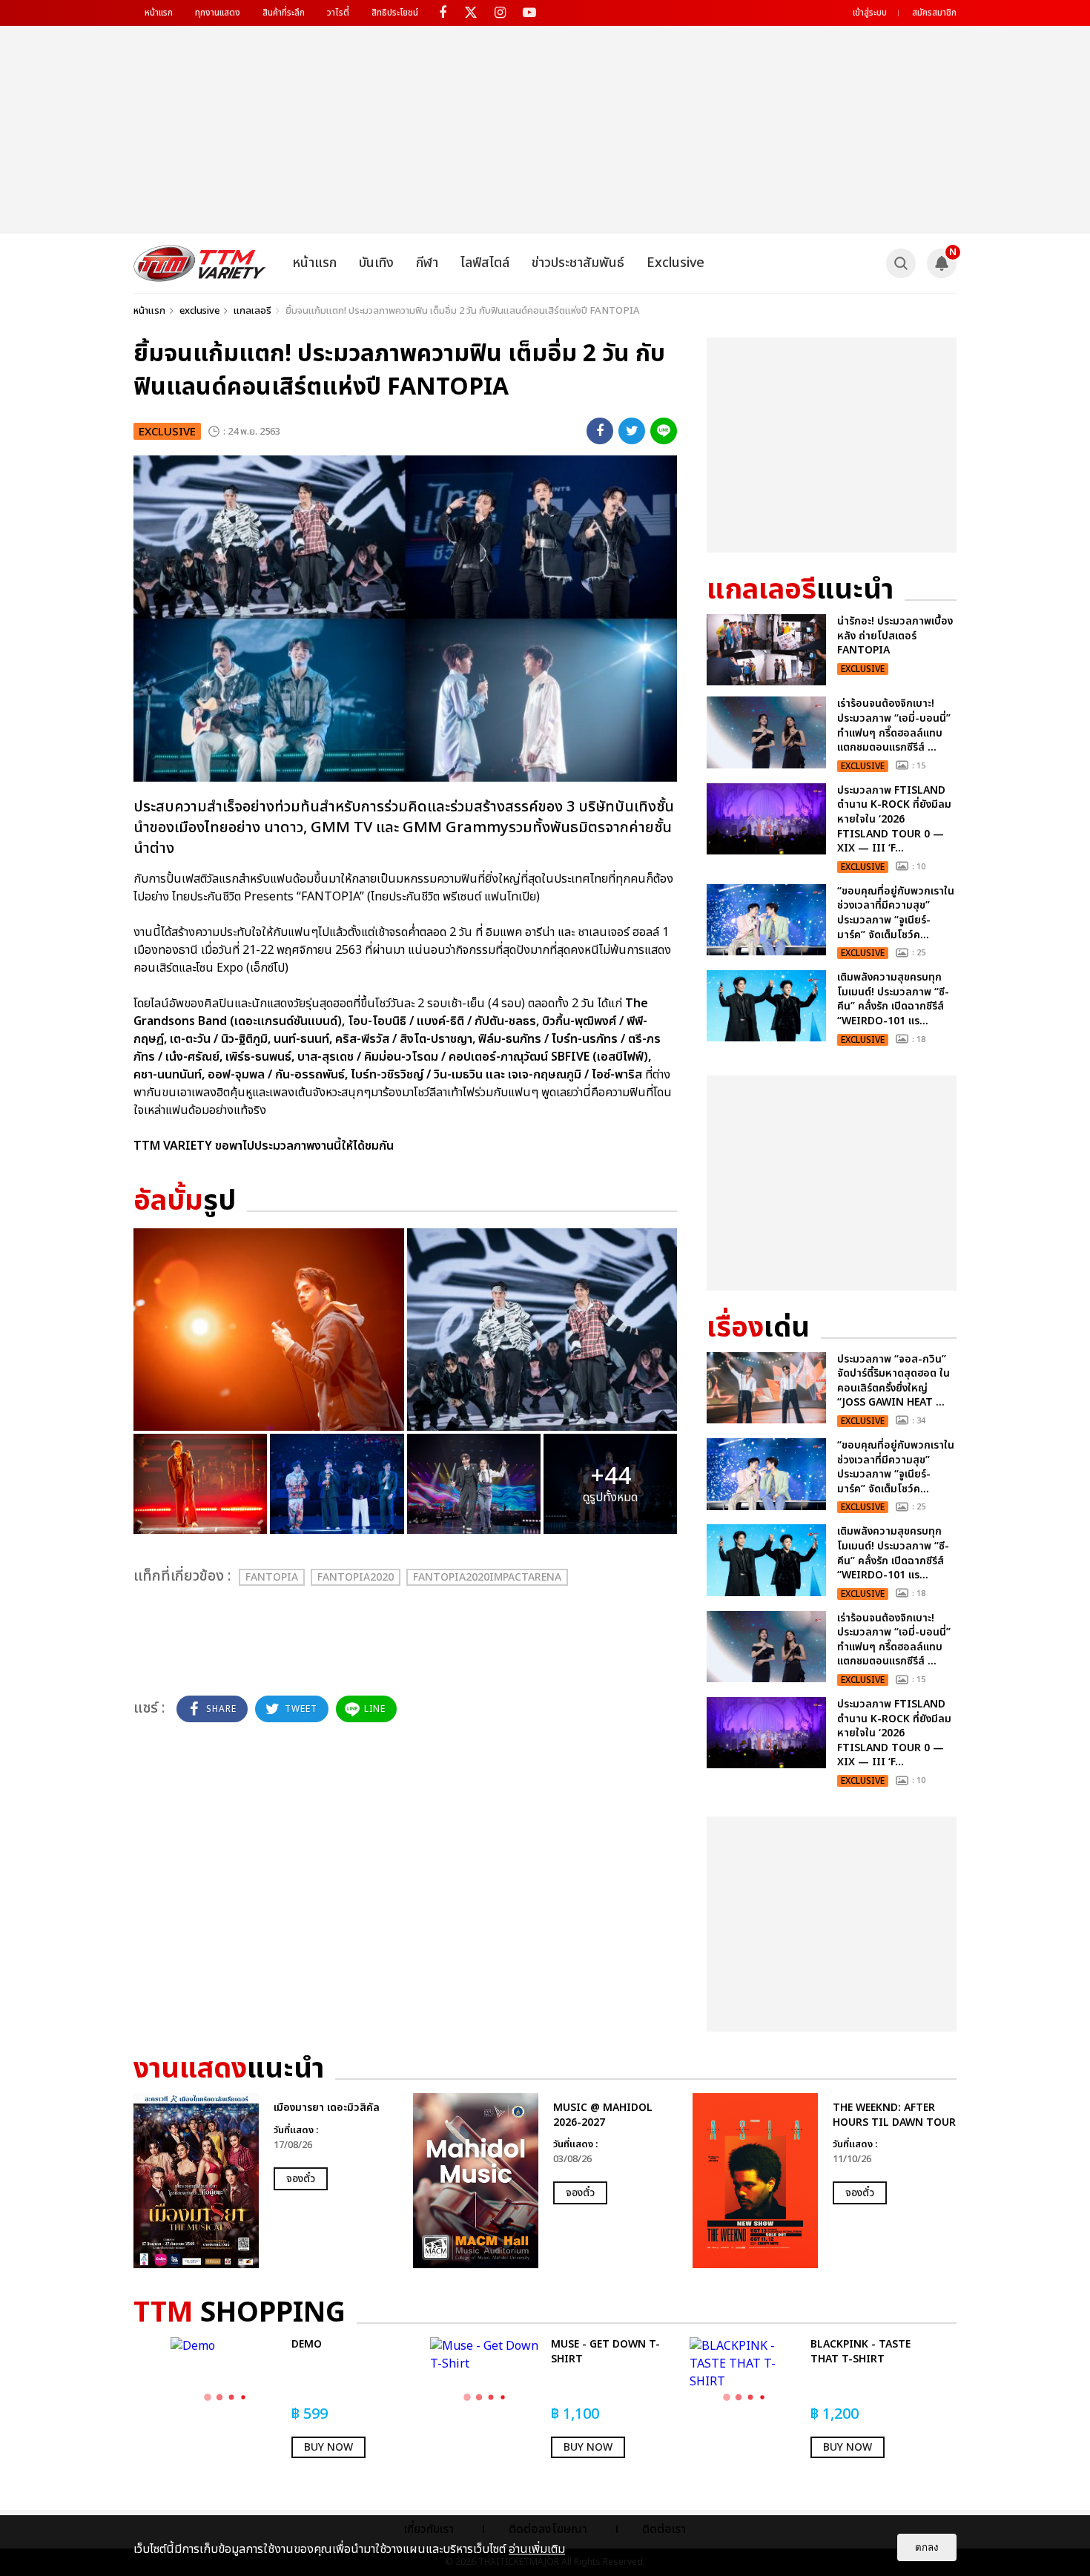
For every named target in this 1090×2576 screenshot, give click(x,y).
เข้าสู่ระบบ (870, 13)
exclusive (199, 311)
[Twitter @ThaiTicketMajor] (471, 13)
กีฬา (427, 263)
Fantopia (272, 1577)
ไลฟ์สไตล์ (485, 263)
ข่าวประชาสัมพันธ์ (578, 263)
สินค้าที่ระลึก (284, 13)
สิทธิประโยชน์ (395, 13)
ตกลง (927, 2547)
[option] (266, 2181)
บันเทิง (376, 263)
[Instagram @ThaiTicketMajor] (500, 13)
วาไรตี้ (338, 13)
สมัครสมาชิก (934, 13)
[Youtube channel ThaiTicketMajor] (529, 13)
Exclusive (676, 263)
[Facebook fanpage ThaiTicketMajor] (442, 13)
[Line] (664, 431)
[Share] (600, 431)
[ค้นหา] (901, 263)
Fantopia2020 (356, 1577)
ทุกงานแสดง (218, 13)
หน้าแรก (159, 13)
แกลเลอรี (252, 311)
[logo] (200, 263)
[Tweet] (632, 431)
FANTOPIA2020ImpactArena (487, 1577)
